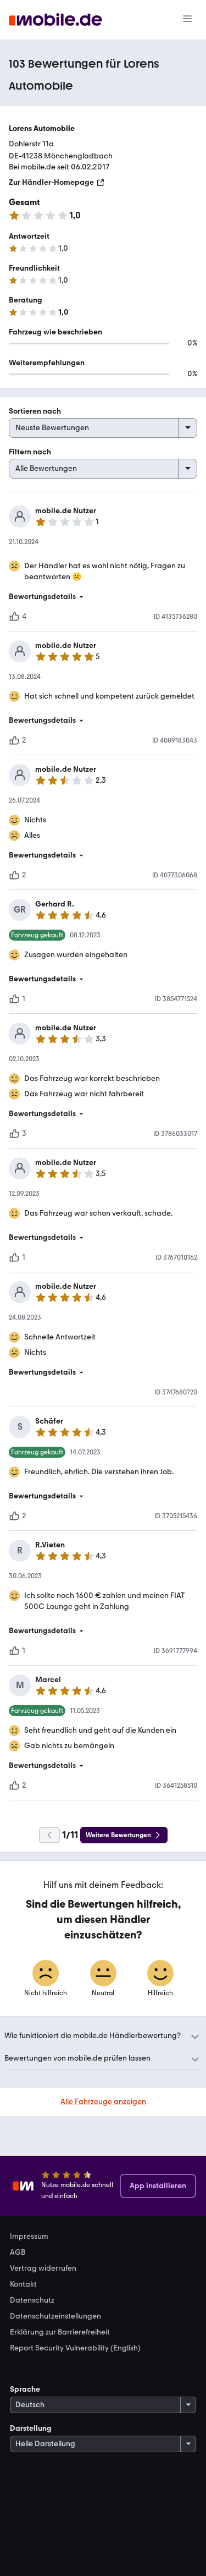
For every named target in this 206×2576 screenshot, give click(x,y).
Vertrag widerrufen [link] (43, 2269)
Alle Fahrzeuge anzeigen (103, 2102)
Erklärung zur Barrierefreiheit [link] (60, 2332)
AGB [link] (18, 2253)
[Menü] (187, 20)
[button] (103, 597)
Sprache (25, 2389)
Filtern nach (30, 452)
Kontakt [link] (23, 2284)
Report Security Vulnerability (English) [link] (75, 2348)
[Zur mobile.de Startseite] (55, 20)
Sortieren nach (35, 411)
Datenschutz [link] (32, 2300)
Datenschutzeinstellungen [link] (55, 2316)
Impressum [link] (29, 2237)
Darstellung (31, 2428)
